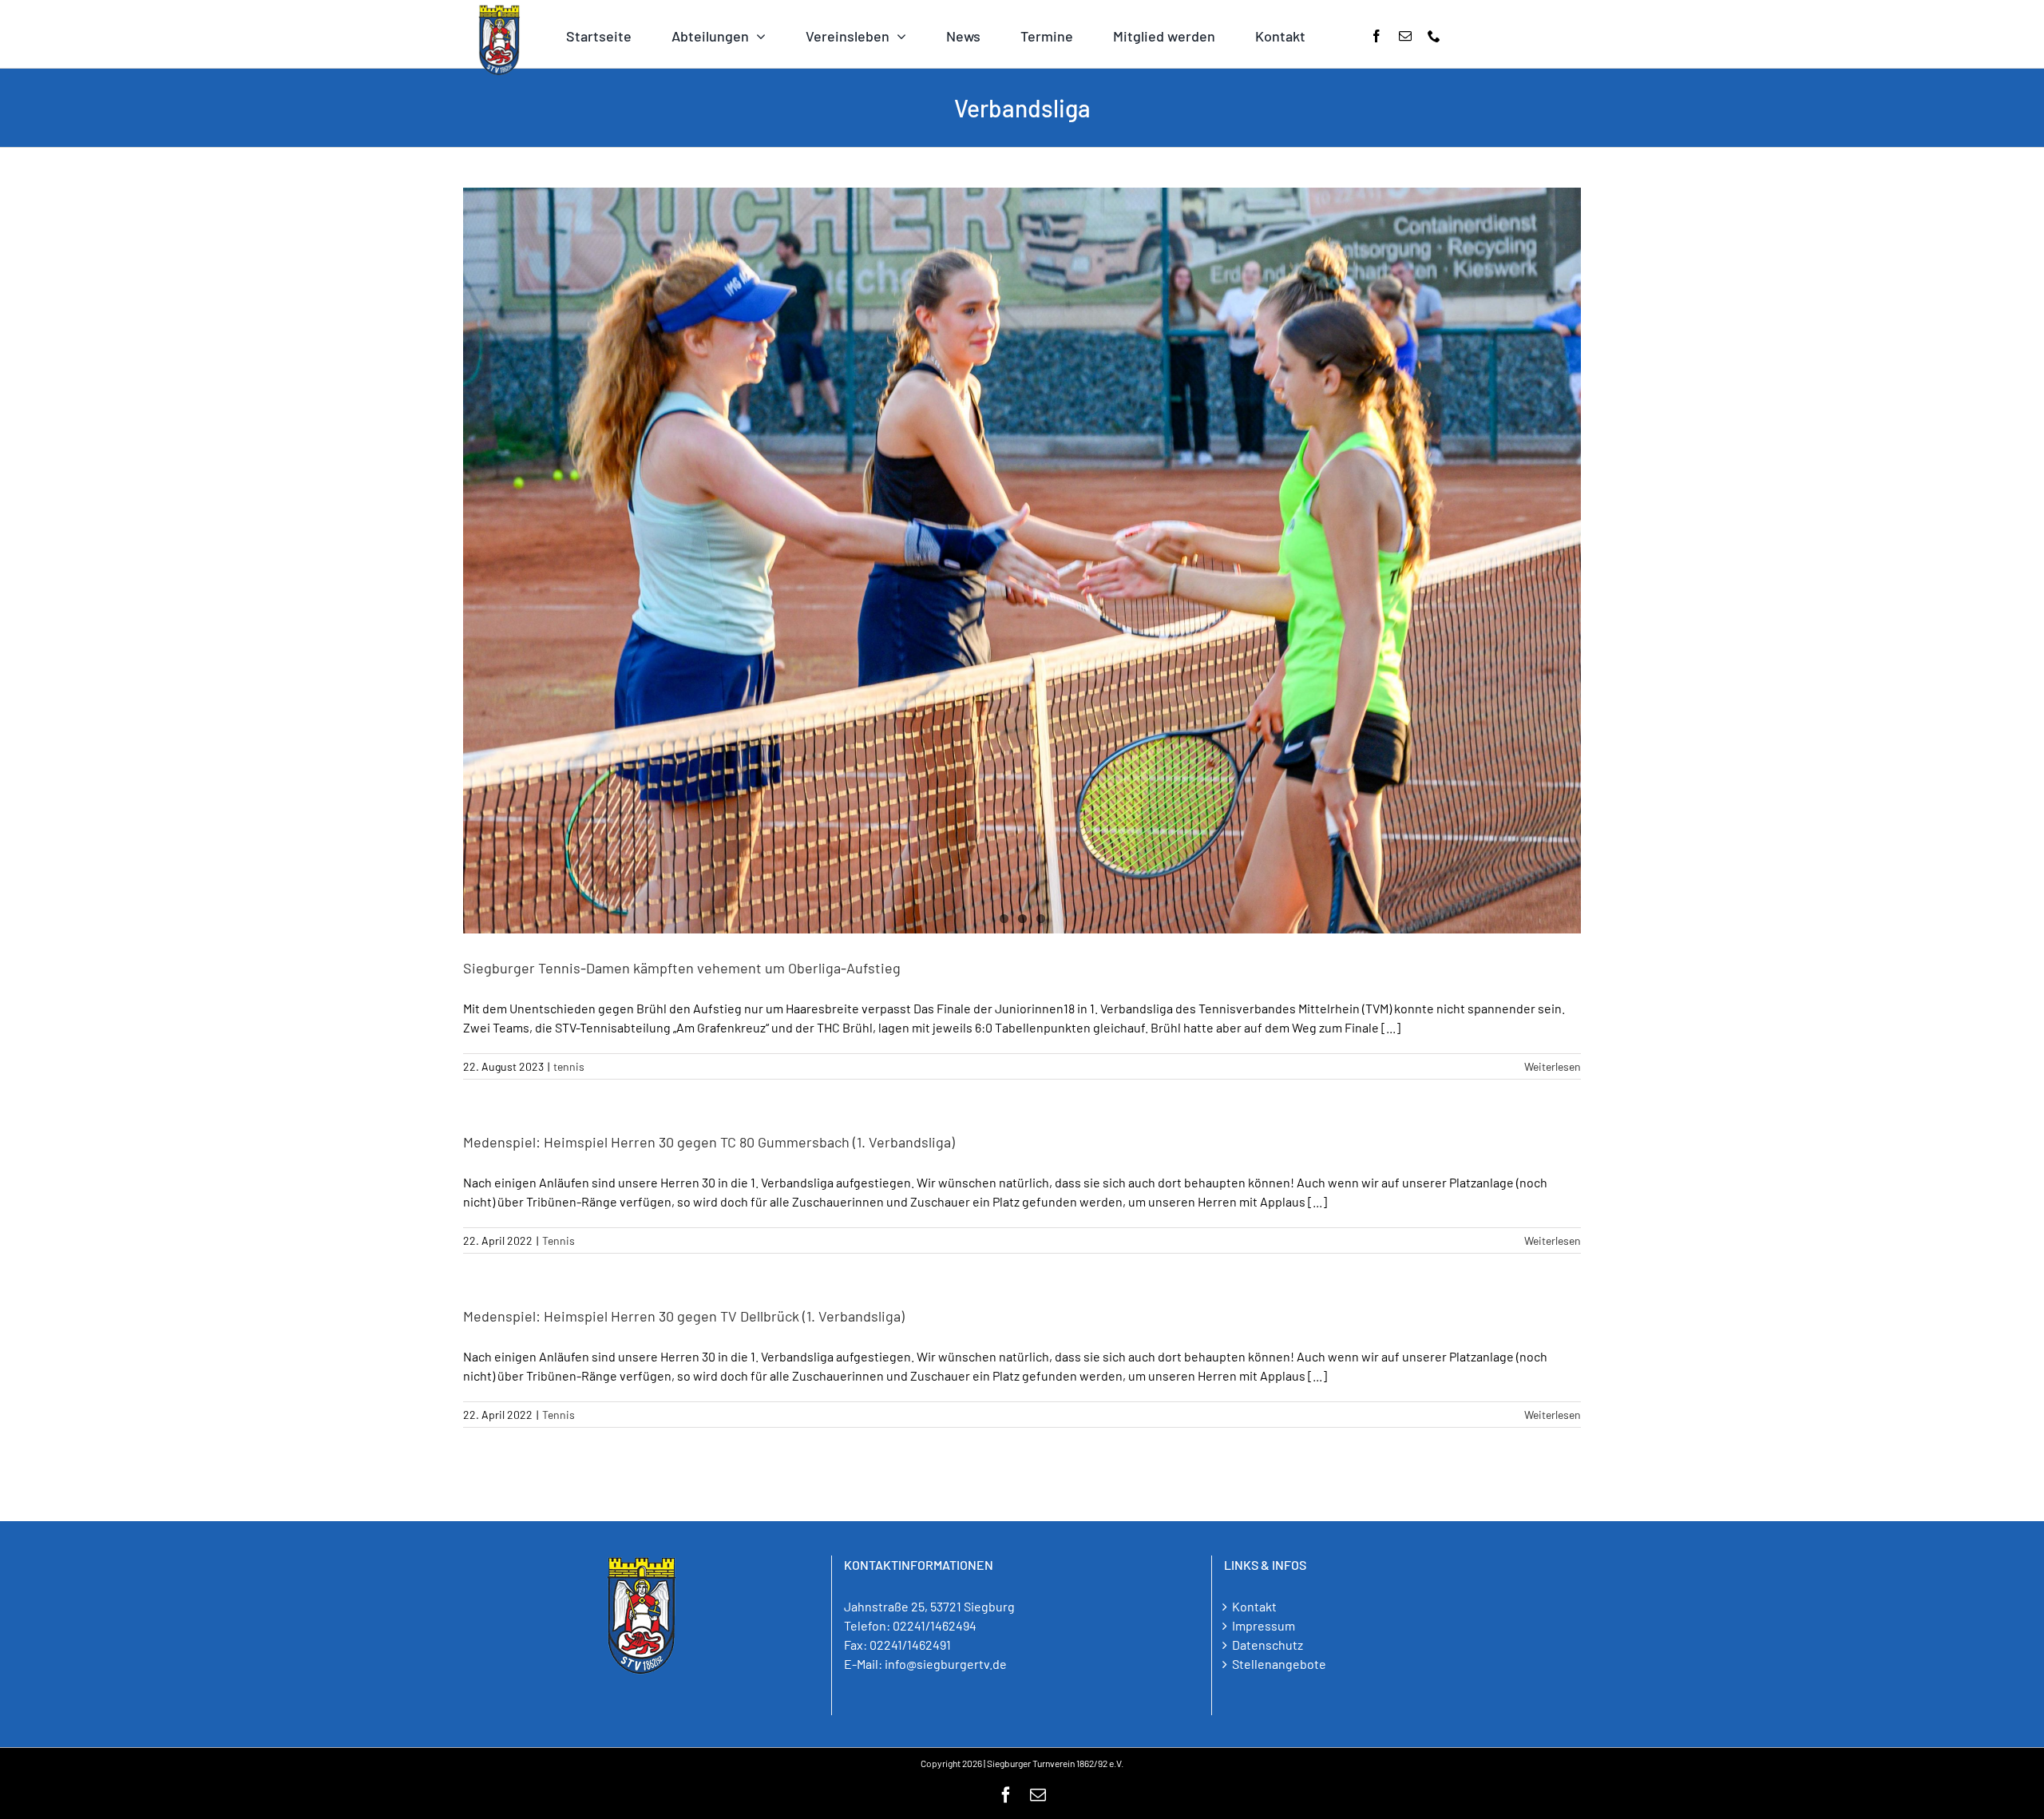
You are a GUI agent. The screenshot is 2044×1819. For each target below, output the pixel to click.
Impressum (1264, 1625)
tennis (569, 1066)
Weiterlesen (1553, 1066)
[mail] (1405, 36)
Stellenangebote (1279, 1664)
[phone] (1434, 36)
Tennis (559, 1240)
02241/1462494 (935, 1625)
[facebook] (1377, 36)
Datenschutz (1268, 1645)
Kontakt (1254, 1606)
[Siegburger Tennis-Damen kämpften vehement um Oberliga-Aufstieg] (1022, 561)
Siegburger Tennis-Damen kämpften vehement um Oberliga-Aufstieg (682, 968)
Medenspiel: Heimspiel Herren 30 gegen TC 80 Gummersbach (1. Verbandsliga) (709, 1142)
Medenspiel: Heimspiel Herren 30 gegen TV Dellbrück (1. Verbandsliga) (684, 1316)
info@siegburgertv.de (946, 1664)
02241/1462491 (910, 1645)
